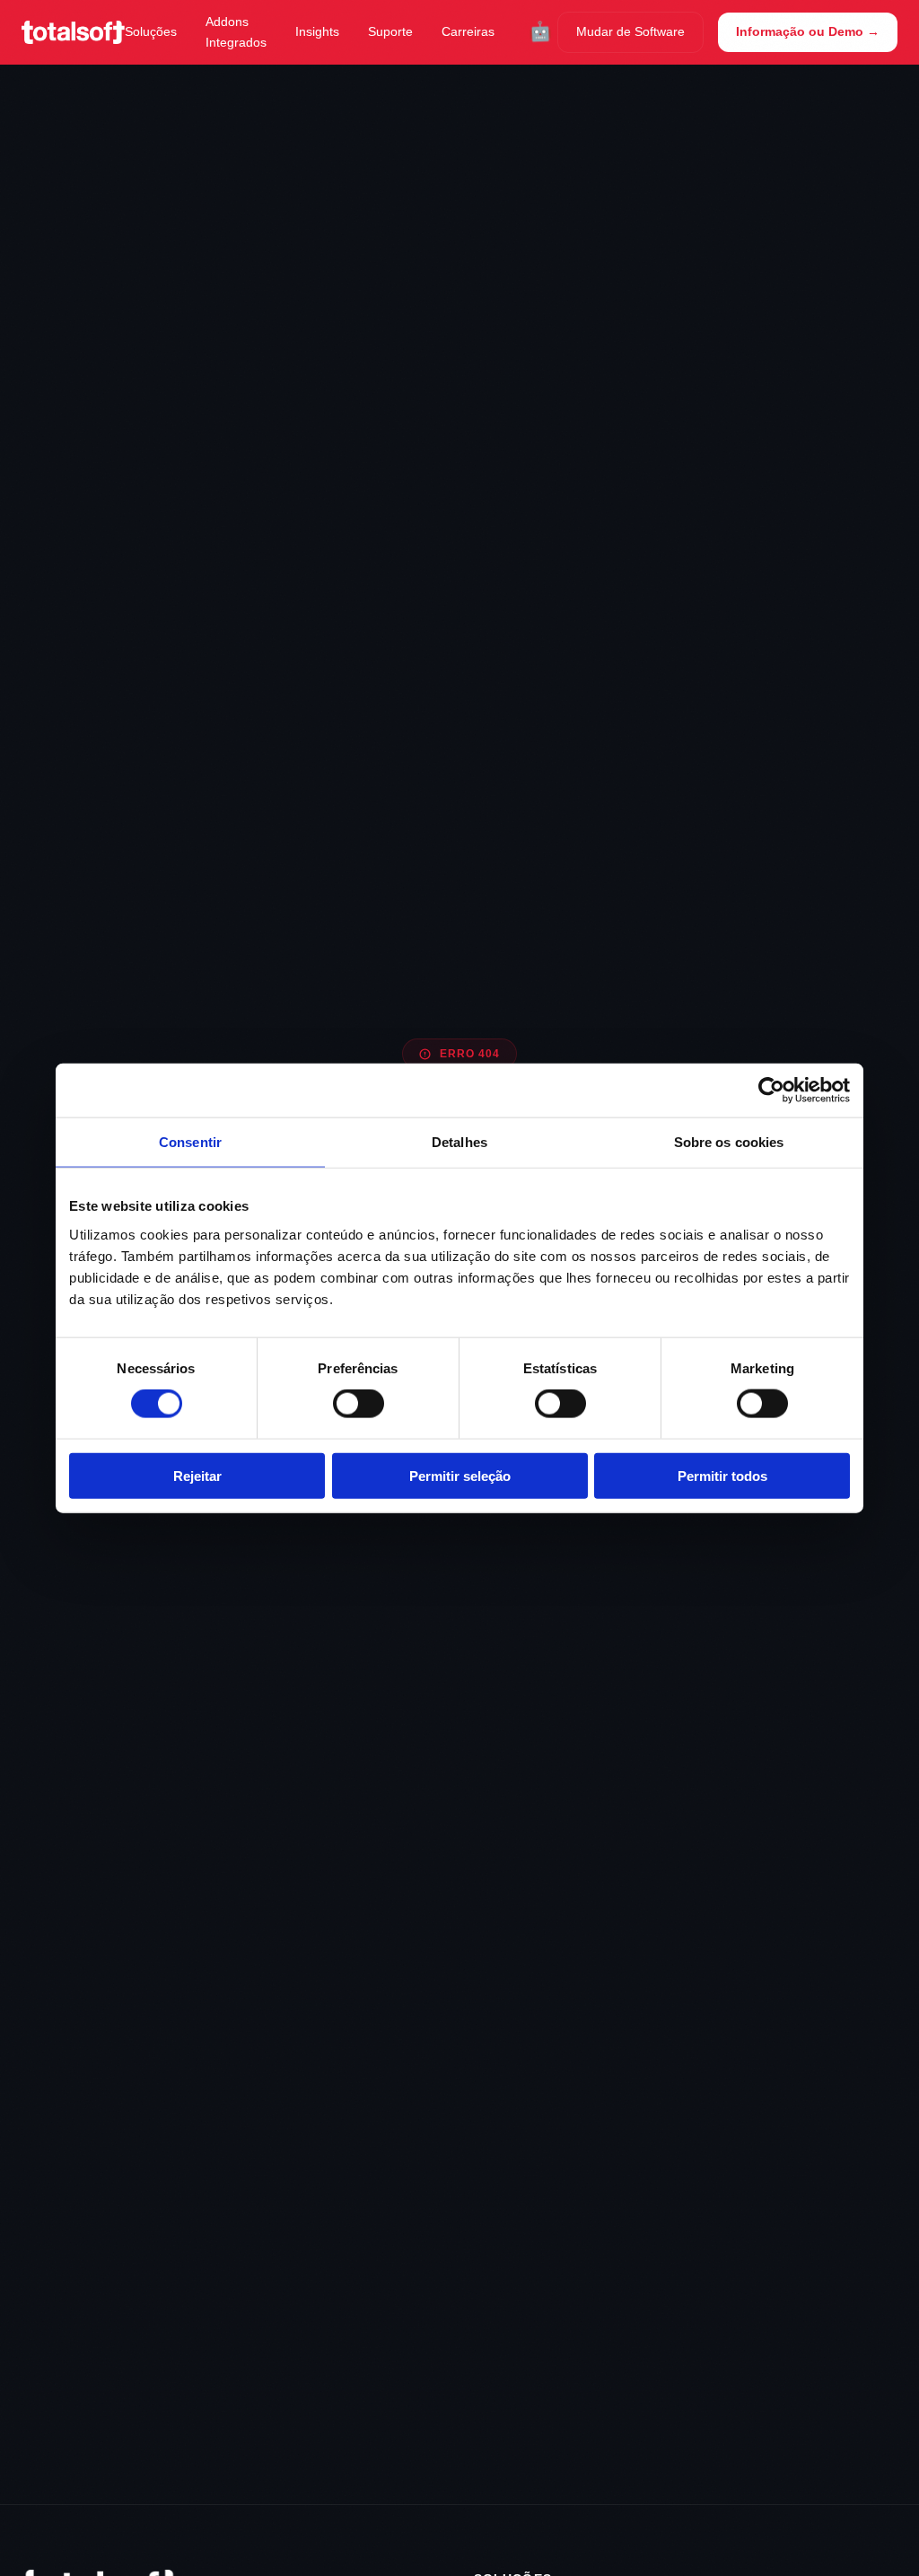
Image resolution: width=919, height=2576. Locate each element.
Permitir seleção (460, 1475)
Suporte (390, 31)
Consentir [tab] (190, 1142)
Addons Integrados (236, 32)
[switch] (359, 1404)
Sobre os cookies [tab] (729, 1142)
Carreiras (468, 31)
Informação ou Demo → (808, 31)
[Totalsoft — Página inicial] (73, 32)
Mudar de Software (630, 31)
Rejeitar (197, 1475)
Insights (317, 31)
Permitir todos (722, 1475)
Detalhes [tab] (459, 1142)
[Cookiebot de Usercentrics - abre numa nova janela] (771, 1091)
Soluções (151, 31)
